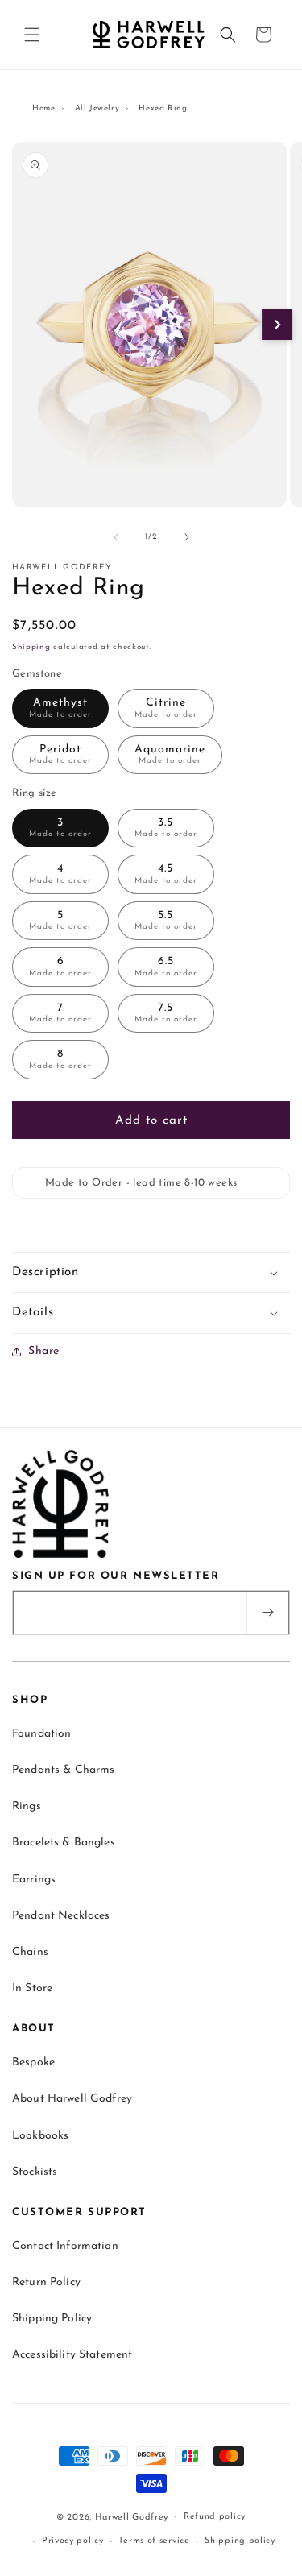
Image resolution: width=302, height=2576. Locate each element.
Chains (30, 1952)
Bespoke (33, 2062)
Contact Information (65, 2246)
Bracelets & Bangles (64, 1843)
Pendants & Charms (63, 1770)
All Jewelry (97, 108)
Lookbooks (40, 2136)
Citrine (166, 708)
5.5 (166, 921)
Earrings (34, 1880)
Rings (27, 1806)
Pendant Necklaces (61, 1916)
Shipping (31, 647)
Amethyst (60, 708)
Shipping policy (240, 2541)
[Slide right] (187, 537)
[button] (32, 35)
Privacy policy (73, 2541)
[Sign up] (267, 1613)
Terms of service (154, 2541)
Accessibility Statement (72, 2355)
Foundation (41, 1734)
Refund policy (215, 2517)
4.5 (166, 874)
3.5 (166, 828)
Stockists (35, 2172)
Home (43, 108)
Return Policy (46, 2282)
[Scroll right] (277, 325)
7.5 (166, 1013)
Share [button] (44, 1351)
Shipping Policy (52, 2319)
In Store (32, 1988)
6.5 (166, 967)
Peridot (60, 755)
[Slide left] (116, 537)
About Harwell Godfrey (72, 2099)
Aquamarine (170, 755)
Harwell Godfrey (132, 2517)
